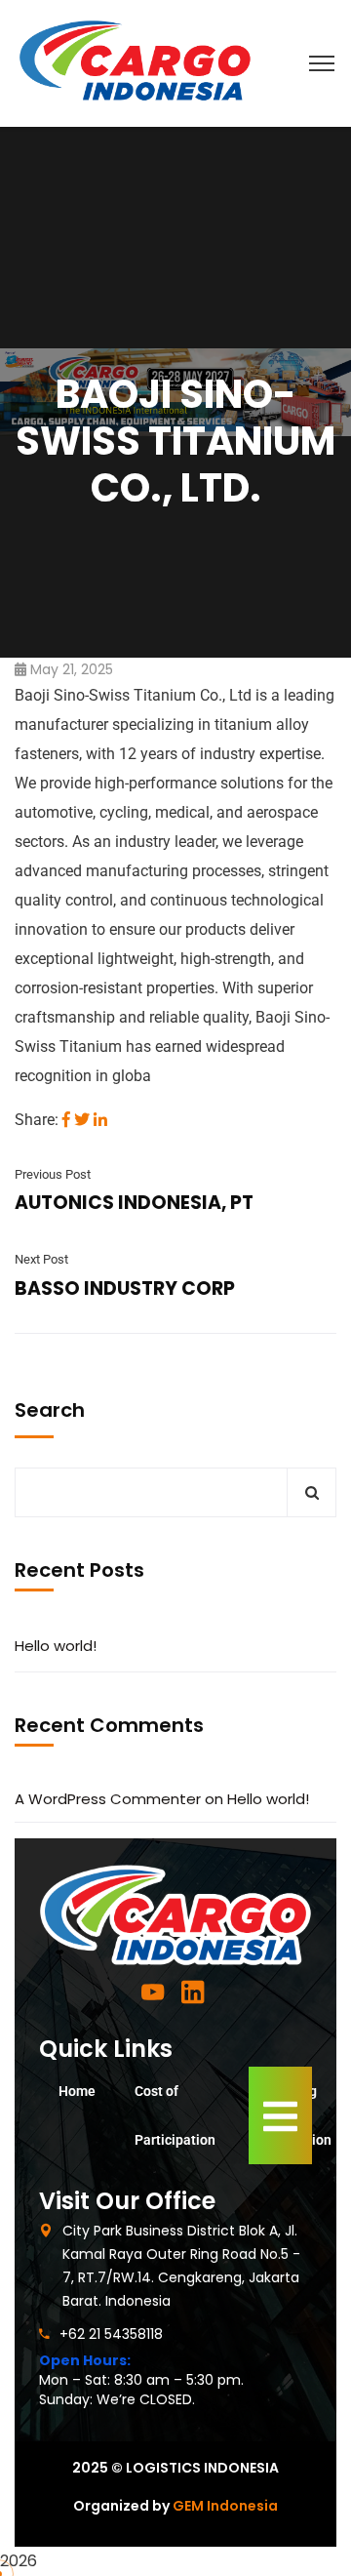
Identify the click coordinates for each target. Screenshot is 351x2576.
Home (77, 2091)
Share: (37, 1120)
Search (50, 1410)
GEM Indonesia (225, 2506)
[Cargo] (135, 62)
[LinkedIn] (100, 1120)
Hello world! (56, 1646)
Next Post (41, 1259)
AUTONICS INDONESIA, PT (134, 1203)
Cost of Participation (175, 2115)
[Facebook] (66, 1120)
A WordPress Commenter (108, 1799)
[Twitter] (82, 1120)
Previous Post (53, 1174)
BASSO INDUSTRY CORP (125, 1288)
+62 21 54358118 (111, 2334)
